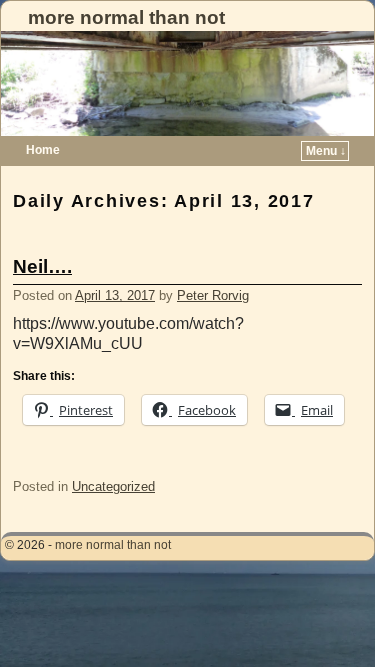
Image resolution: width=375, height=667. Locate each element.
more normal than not (126, 17)
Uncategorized (113, 486)
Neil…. (42, 266)
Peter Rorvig (213, 295)
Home (43, 150)
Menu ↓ (326, 151)
